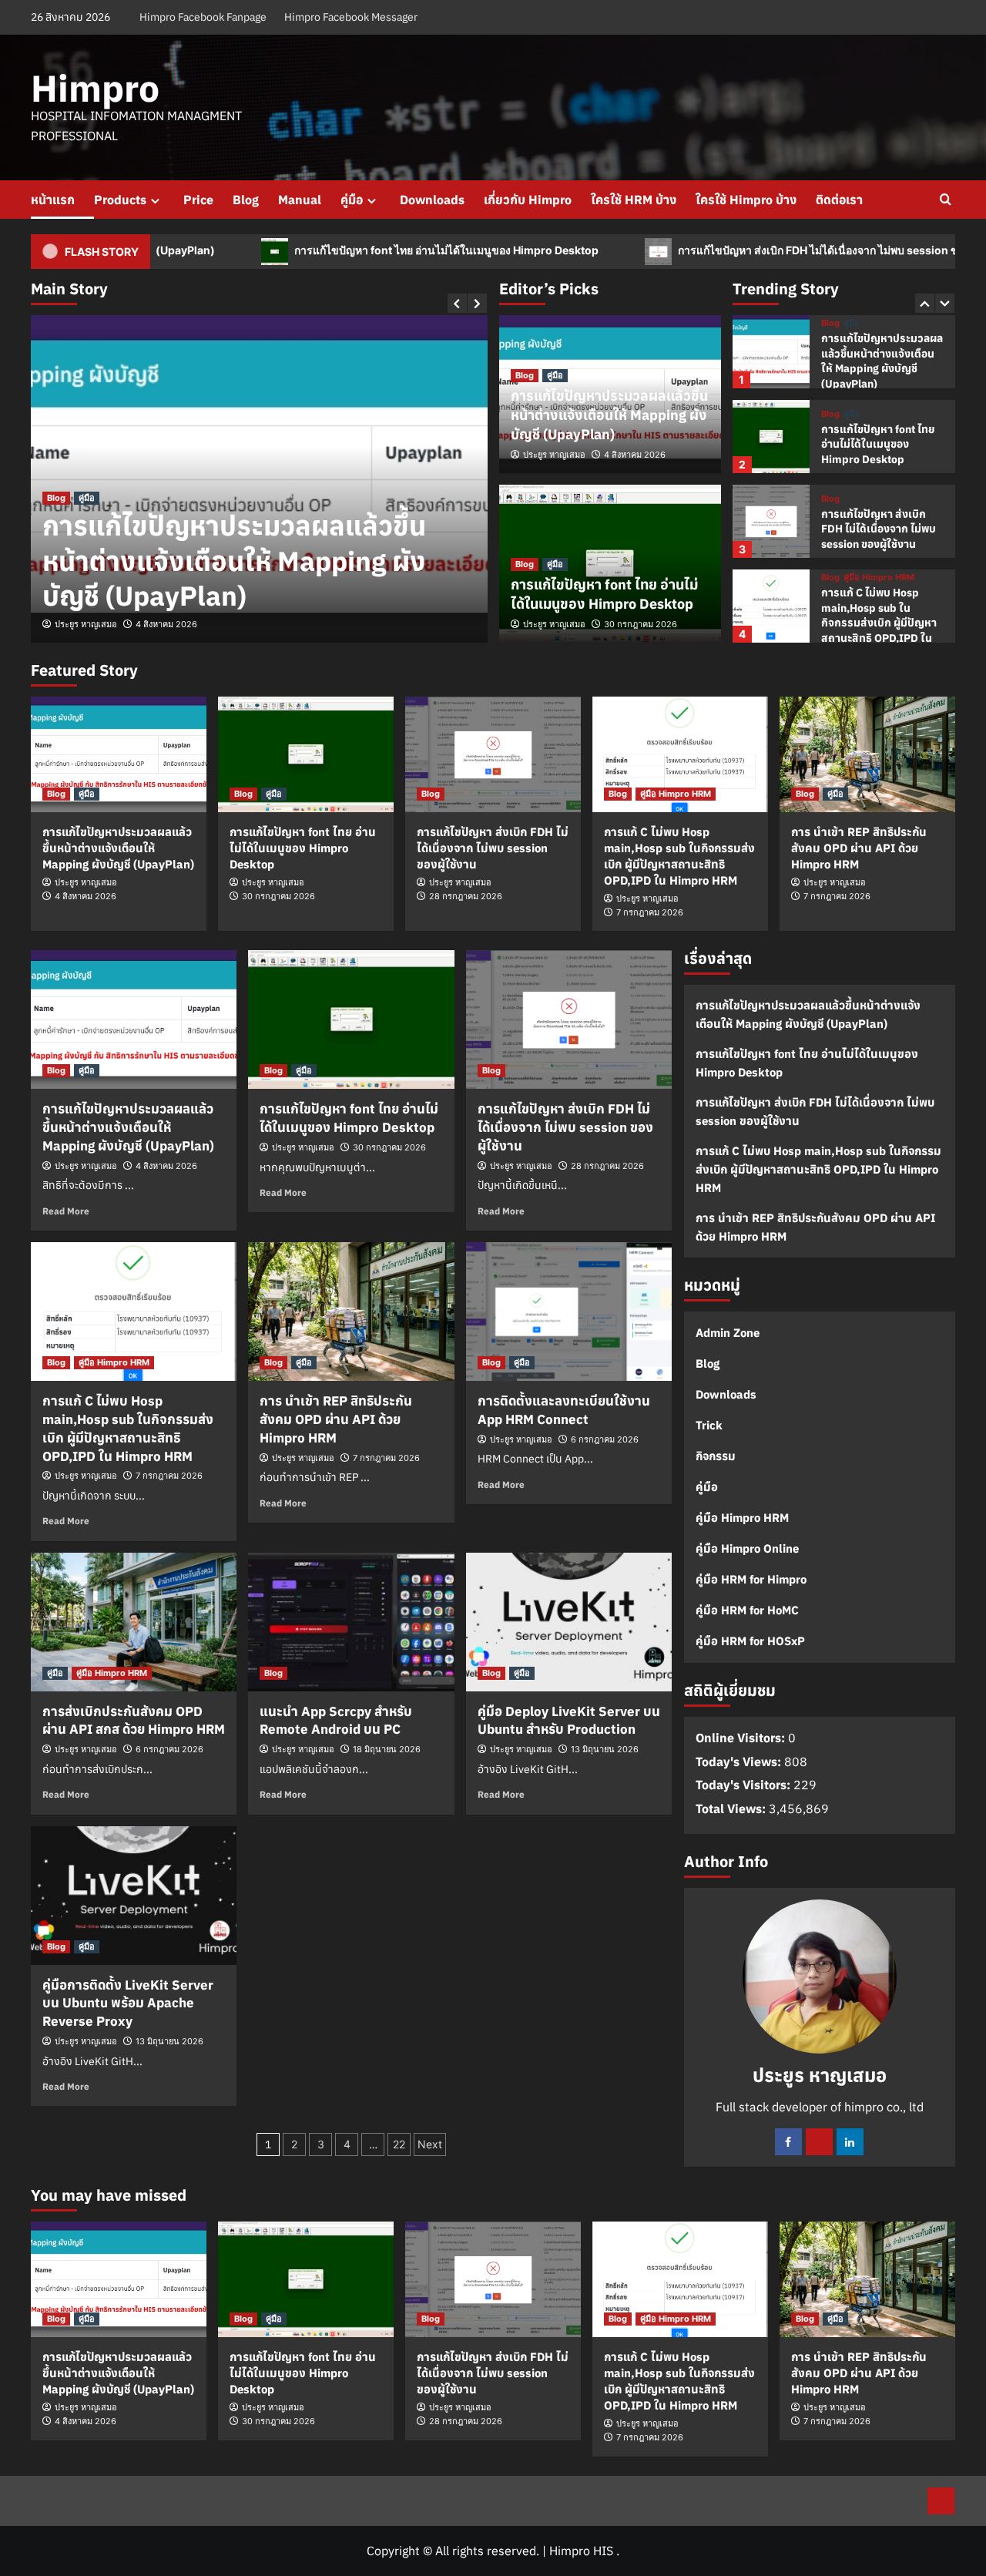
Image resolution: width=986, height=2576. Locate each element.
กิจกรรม (716, 1456)
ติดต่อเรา (839, 200)
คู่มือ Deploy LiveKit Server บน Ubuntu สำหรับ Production (569, 1721)
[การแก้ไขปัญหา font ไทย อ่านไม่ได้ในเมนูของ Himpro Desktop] (771, 437)
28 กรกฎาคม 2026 (466, 896)
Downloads (432, 200)
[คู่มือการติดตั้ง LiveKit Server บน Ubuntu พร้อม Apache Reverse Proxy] (134, 1896)
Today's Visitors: (745, 1785)
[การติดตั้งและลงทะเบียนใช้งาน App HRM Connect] (569, 1312)
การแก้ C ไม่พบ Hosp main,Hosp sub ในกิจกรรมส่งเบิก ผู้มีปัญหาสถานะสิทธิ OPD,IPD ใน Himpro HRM (879, 623)
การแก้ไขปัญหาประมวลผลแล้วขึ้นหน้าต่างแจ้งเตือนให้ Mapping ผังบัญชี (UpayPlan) (234, 561)
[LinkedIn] (850, 2142)
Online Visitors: (742, 1738)
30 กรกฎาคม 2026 (641, 624)
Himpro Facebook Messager (351, 17)
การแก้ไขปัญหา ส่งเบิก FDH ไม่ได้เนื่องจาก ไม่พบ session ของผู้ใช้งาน (753, 251)
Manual (300, 200)
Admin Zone (728, 1333)
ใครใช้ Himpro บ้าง (746, 200)
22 (399, 2144)
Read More (66, 1211)
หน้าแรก (53, 200)
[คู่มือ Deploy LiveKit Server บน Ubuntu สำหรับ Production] (569, 1622)
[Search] (946, 200)
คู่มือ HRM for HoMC (747, 1610)
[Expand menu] (155, 201)
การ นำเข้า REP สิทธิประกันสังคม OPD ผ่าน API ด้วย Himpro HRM (859, 848)
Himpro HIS (581, 2551)
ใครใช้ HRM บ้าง (634, 200)
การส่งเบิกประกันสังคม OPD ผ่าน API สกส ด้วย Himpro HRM (134, 1721)
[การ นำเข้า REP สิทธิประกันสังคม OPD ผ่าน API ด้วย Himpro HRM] (867, 754)
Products (120, 200)
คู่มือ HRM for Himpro (751, 1579)
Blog (246, 200)
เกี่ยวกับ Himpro (528, 200)
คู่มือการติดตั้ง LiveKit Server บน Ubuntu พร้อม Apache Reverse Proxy (128, 2003)
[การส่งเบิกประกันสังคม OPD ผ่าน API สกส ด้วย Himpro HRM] (134, 1622)
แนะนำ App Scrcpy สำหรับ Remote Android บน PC (336, 1721)
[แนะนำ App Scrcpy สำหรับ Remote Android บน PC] (351, 1622)
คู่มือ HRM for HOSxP (750, 1641)
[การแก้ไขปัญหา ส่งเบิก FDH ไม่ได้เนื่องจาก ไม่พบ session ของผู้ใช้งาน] (771, 521)
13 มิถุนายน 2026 (605, 1749)
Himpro (95, 88)
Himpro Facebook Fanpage (203, 17)
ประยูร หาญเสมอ (86, 624)
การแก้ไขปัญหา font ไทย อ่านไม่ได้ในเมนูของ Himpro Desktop (356, 251)
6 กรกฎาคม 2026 (605, 1439)
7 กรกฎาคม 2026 (650, 912)
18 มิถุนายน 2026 (387, 1749)
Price (198, 200)
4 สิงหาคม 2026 (166, 624)
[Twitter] (819, 2142)
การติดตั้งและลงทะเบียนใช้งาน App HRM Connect (564, 1410)
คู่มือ (352, 200)
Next (430, 2144)
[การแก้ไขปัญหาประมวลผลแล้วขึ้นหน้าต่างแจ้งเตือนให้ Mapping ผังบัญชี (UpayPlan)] (771, 352)
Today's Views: (740, 1762)
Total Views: (732, 1809)
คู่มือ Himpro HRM (879, 578)
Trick (709, 1425)
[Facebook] (788, 2142)
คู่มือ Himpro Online (747, 1548)
